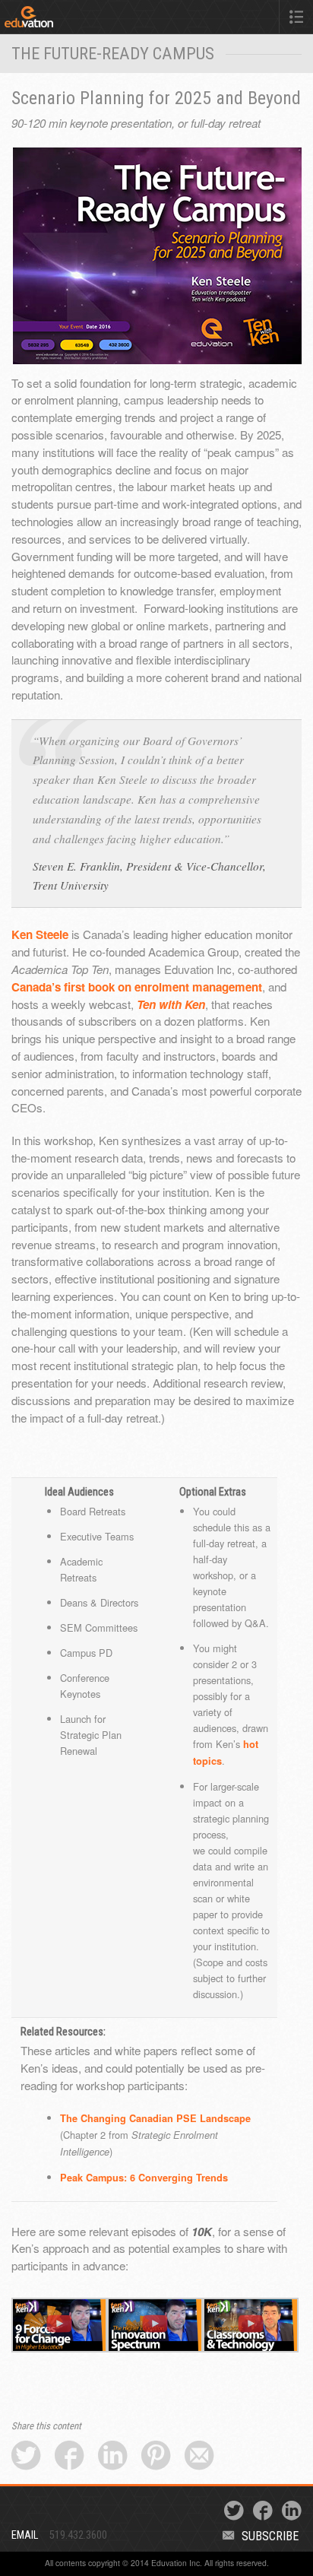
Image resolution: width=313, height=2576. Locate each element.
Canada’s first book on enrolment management (137, 987)
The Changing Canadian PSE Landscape (155, 2118)
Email (25, 2535)
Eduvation (67, 20)
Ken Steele (40, 934)
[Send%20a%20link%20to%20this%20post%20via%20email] (199, 2456)
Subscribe (270, 2536)
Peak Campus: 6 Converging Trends (144, 2178)
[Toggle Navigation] (296, 17)
